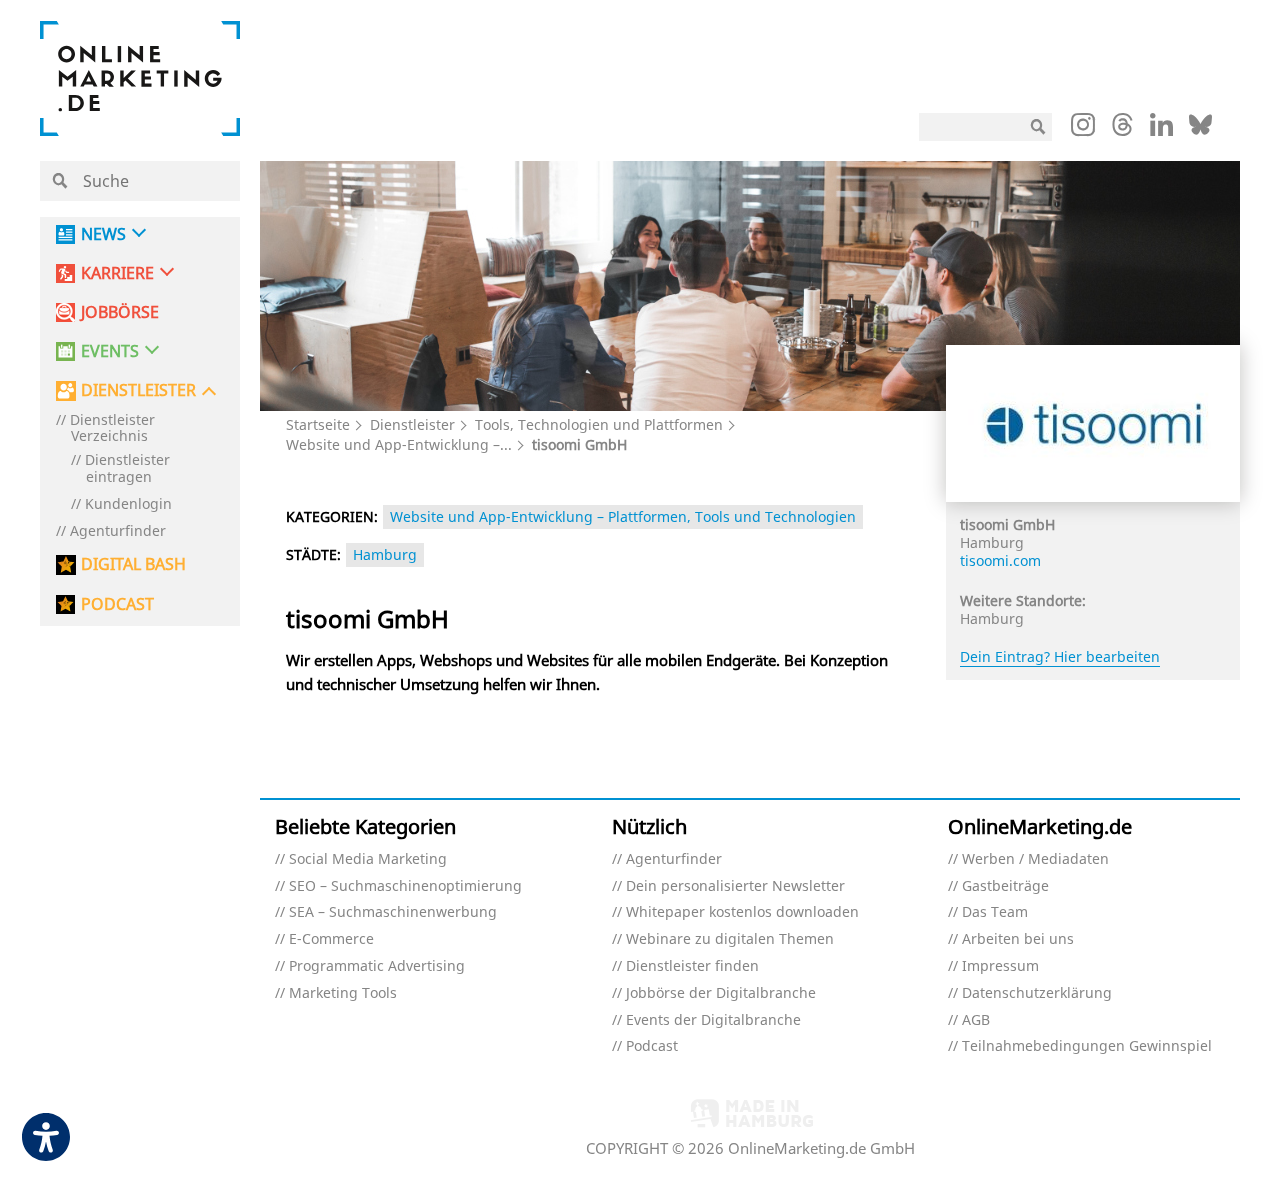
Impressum (1000, 966)
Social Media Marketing (368, 859)
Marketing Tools (343, 993)
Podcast (652, 1046)
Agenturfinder (118, 531)
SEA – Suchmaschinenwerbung (393, 912)
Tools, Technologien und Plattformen (599, 424)
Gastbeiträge (1005, 886)
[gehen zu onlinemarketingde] (1083, 129)
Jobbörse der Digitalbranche (721, 993)
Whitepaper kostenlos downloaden (742, 912)
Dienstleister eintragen (127, 469)
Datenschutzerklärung (1037, 993)
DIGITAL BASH (133, 564)
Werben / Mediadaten (1035, 859)
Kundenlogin (128, 504)
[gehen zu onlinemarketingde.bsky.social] (1200, 130)
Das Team (995, 912)
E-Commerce (331, 939)
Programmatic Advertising (377, 966)
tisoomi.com (1000, 560)
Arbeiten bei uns (1018, 939)
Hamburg (385, 554)
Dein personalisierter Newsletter (735, 886)
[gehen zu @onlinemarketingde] (1122, 130)
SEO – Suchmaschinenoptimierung (405, 886)
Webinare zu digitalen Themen (730, 939)
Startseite (318, 424)
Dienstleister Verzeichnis (112, 429)
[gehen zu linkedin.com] (1161, 130)
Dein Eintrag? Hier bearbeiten (1060, 656)
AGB (976, 1020)
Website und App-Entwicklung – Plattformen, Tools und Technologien (623, 516)
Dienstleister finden (692, 966)
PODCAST (117, 604)
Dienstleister (412, 424)
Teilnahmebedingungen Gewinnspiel (1087, 1046)
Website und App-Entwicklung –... (399, 444)
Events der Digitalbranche (713, 1020)
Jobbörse (120, 312)
